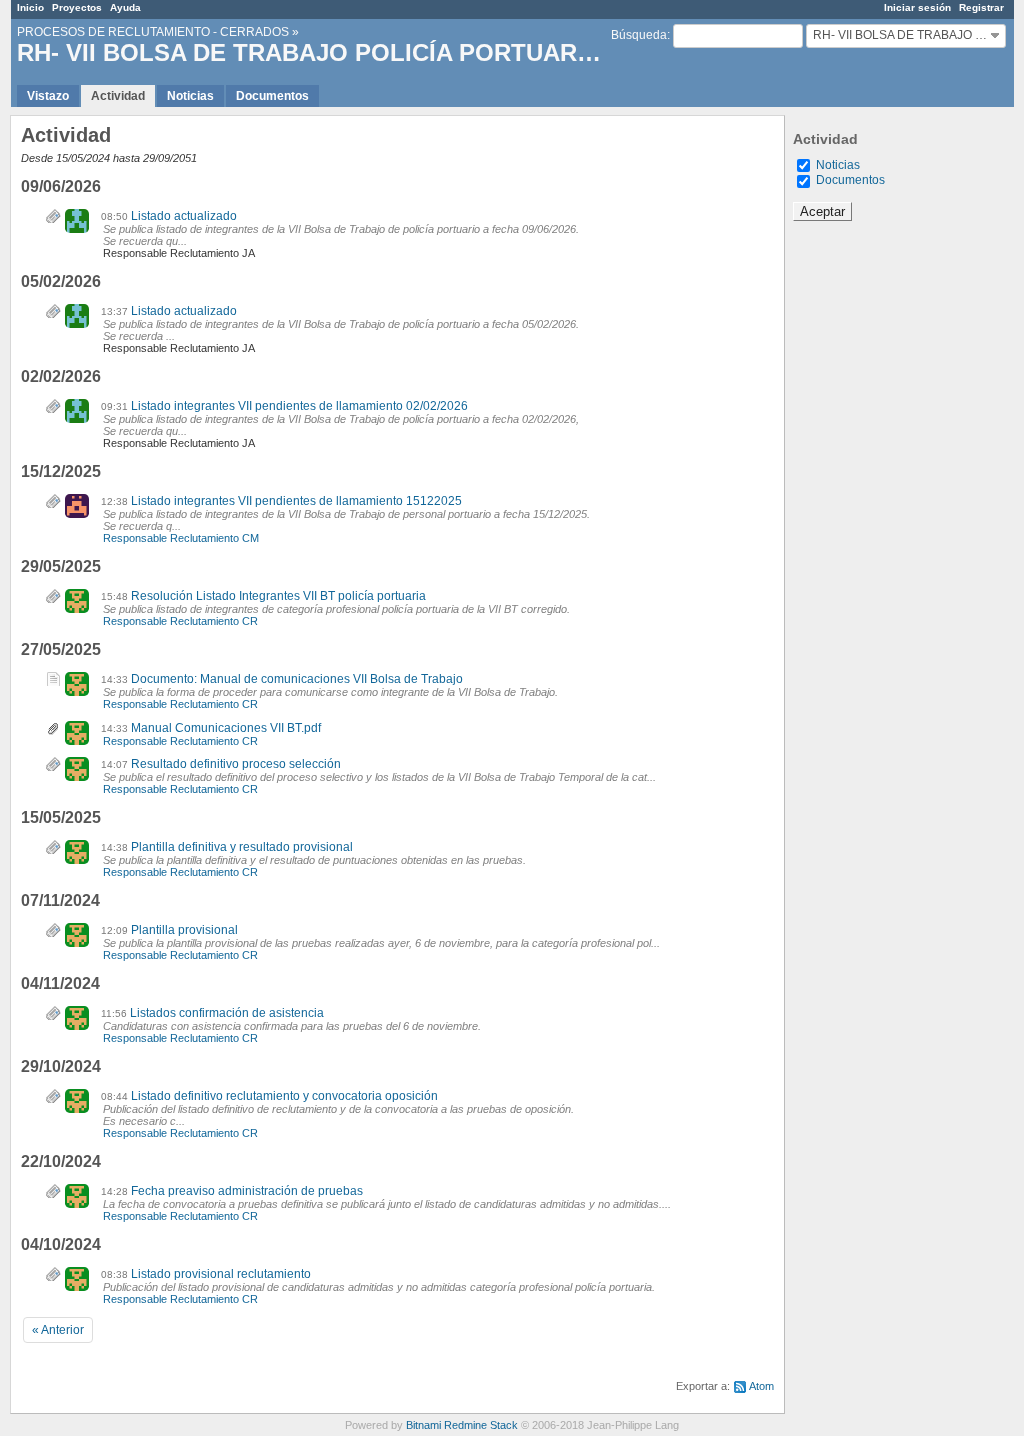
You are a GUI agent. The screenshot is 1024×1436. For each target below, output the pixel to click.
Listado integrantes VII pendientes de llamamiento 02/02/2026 (299, 406)
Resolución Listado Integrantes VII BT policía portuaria (278, 596)
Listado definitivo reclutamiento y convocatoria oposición (284, 1096)
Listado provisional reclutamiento (221, 1274)
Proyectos (77, 7)
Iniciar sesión (917, 7)
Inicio (30, 7)
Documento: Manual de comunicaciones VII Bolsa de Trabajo (297, 679)
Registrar (981, 7)
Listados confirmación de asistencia (227, 1013)
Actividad (118, 96)
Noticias (190, 96)
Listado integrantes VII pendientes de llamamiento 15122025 (296, 501)
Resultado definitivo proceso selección (236, 764)
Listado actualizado (184, 216)
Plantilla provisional (184, 930)
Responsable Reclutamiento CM (181, 538)
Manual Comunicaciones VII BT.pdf (226, 728)
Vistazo (48, 96)
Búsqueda (639, 35)
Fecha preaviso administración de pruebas (247, 1191)
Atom (761, 1386)
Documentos (272, 96)
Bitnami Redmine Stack (462, 1425)
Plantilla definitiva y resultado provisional (242, 847)
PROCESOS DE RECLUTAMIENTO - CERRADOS (153, 32)
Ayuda (125, 7)
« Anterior (58, 1330)
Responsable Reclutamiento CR (180, 621)
